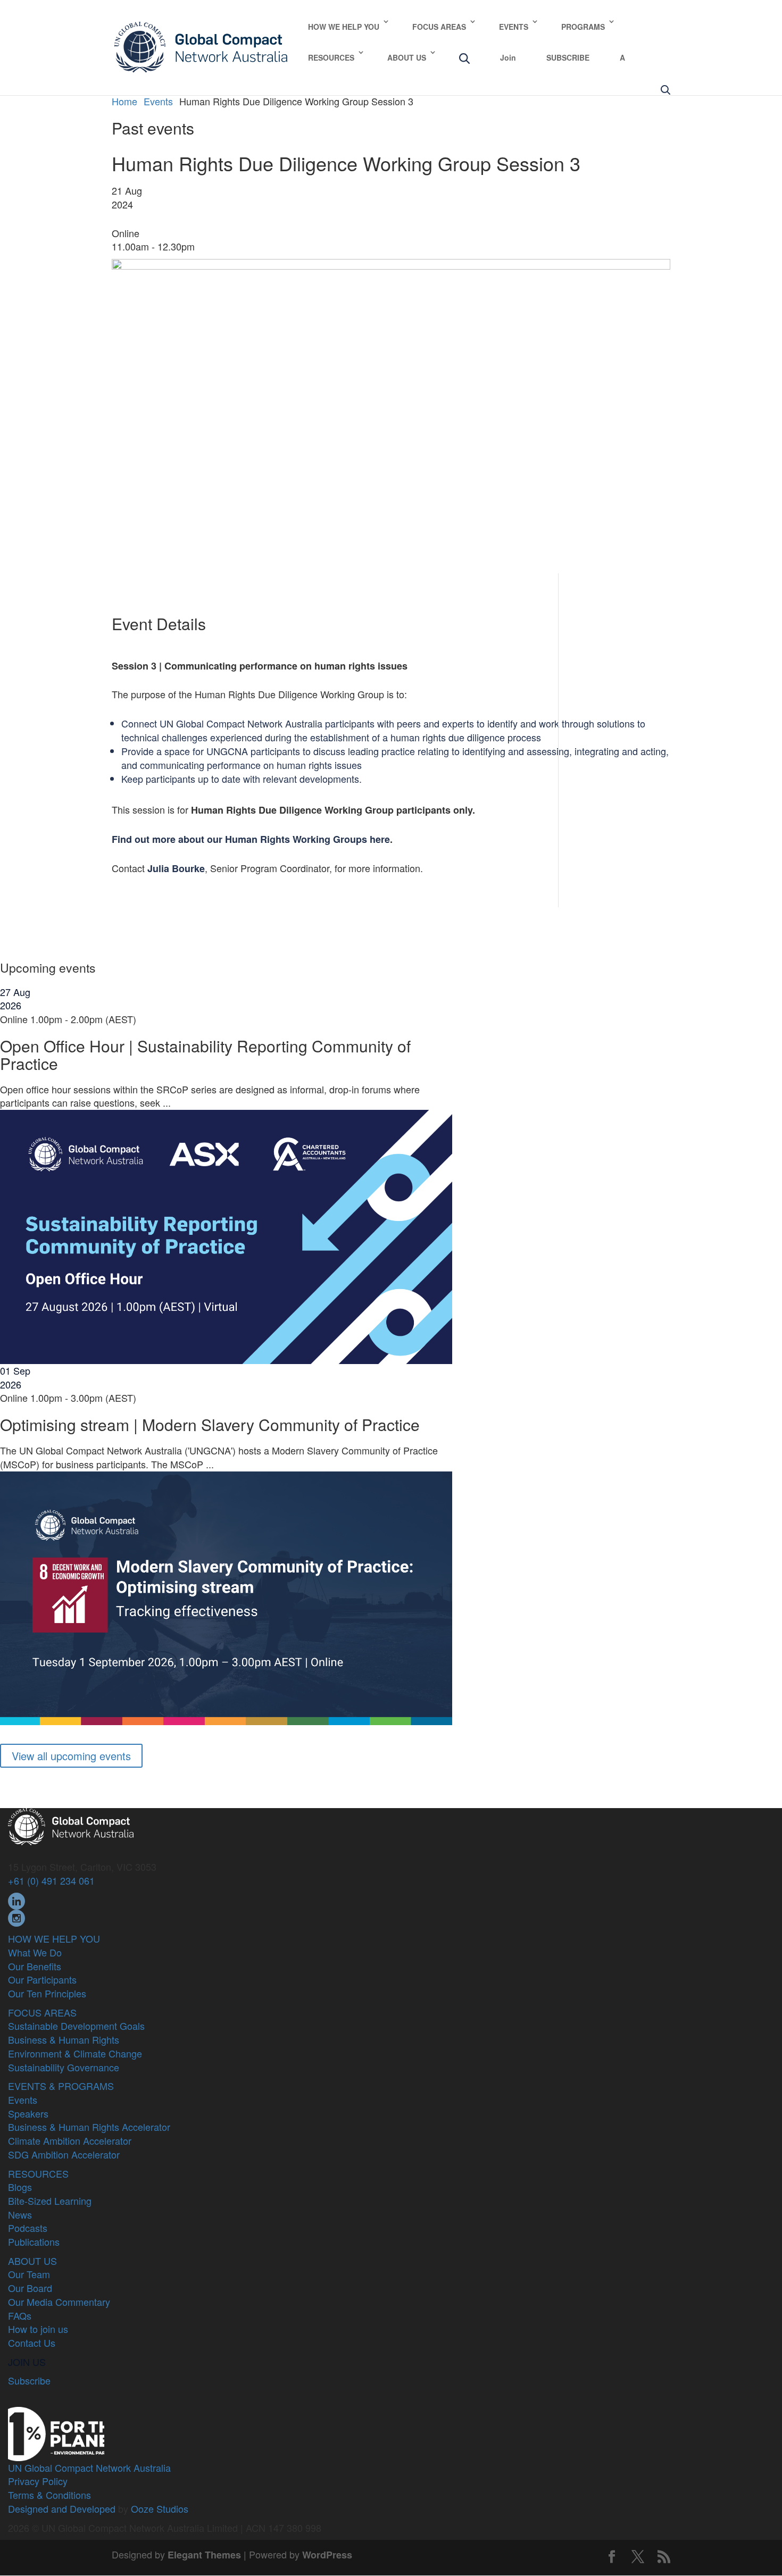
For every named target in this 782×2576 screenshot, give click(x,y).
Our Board (30, 2288)
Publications (34, 2242)
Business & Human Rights (64, 2039)
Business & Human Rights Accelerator (89, 2127)
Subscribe (29, 2380)
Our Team (29, 2274)
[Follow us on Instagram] (16, 1917)
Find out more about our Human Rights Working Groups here (251, 839)
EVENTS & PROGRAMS (61, 2086)
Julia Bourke (176, 868)
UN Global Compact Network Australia (89, 2468)
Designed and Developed (62, 2508)
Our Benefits (35, 1966)
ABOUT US (407, 57)
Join (508, 57)
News (20, 2214)
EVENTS (514, 27)
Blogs (20, 2187)
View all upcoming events (71, 1756)
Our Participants (42, 1979)
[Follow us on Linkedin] (16, 1900)
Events (23, 2100)
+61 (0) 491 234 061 (51, 1880)
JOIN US (27, 2362)
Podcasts (28, 2228)
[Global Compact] (71, 1825)
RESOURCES (331, 57)
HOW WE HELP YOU (344, 27)
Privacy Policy (38, 2481)
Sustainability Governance (64, 2067)
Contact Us (32, 2343)
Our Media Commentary (59, 2302)
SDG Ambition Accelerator (64, 2154)
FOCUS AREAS (439, 27)
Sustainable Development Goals (76, 2026)
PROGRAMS (583, 27)
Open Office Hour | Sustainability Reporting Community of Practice (205, 1055)
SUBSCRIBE (568, 57)
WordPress (327, 2555)
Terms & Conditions (49, 2495)
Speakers (28, 2113)
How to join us (38, 2329)
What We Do (35, 1952)
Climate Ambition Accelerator (70, 2140)
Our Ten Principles (47, 1993)
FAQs (20, 2315)
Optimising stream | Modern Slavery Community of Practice (210, 1424)
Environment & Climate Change (75, 2053)
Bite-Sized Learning (50, 2201)
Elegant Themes (204, 2555)
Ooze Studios (160, 2508)
